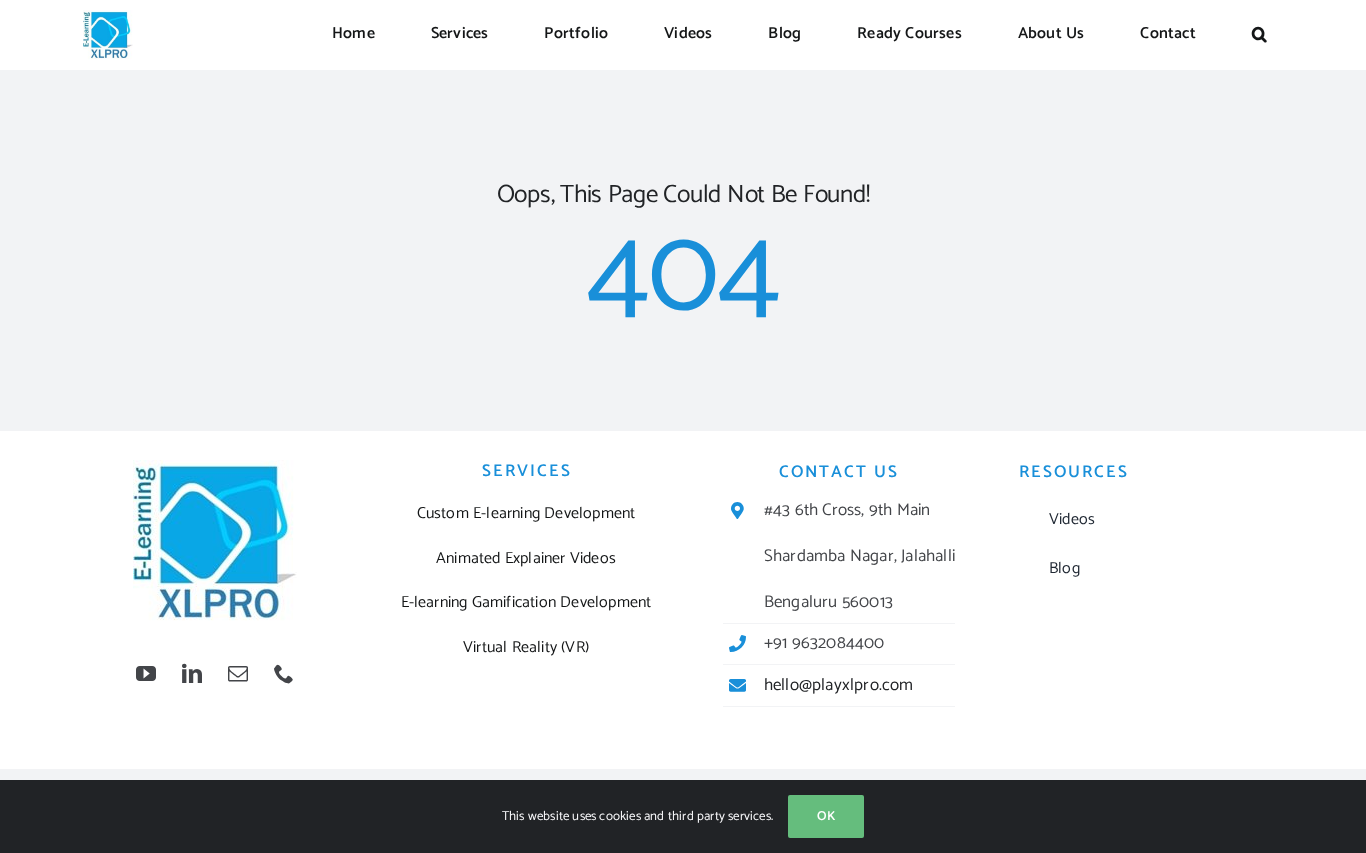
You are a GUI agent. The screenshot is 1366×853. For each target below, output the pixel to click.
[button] (1259, 35)
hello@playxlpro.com (839, 685)
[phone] (284, 674)
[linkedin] (192, 674)
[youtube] (146, 674)
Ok (826, 816)
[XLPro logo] (108, 18)
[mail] (238, 674)
